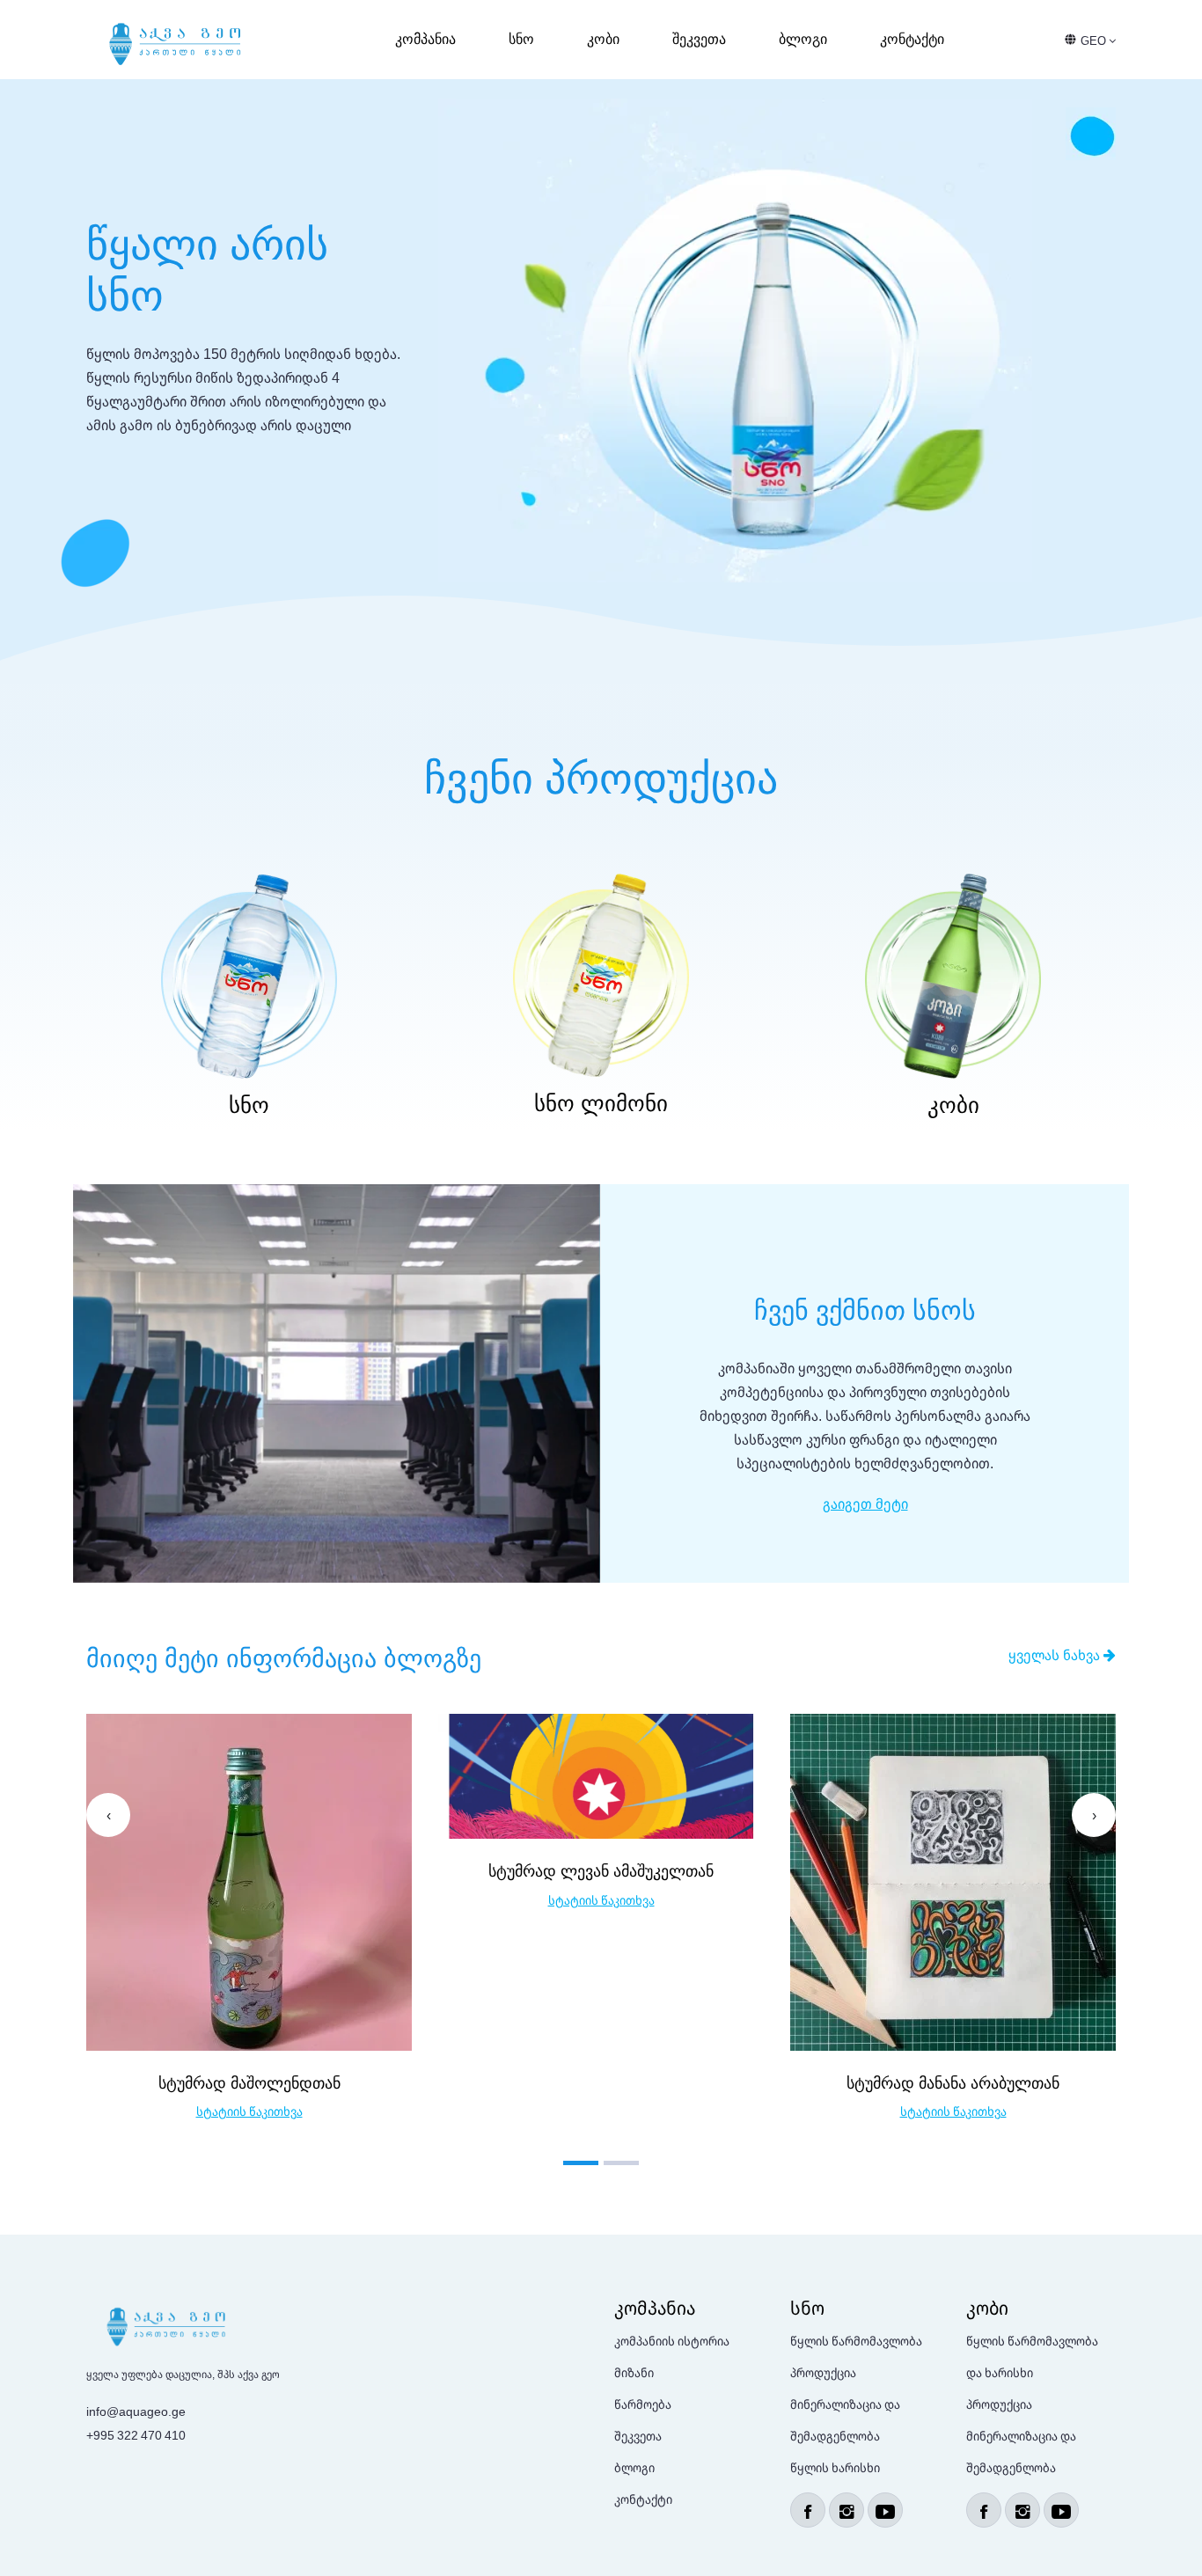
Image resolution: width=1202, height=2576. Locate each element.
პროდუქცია (823, 2372)
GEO (1095, 40)
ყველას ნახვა (1056, 1655)
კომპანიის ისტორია (672, 2341)
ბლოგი (803, 39)
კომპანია (425, 39)
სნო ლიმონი (601, 1103)
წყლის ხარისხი (835, 2467)
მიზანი (634, 2372)
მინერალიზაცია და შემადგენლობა (845, 2420)
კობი (603, 39)
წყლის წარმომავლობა (856, 2341)
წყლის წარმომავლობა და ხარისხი (1032, 2356)
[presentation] (108, 1815)
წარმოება (643, 2404)
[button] (581, 2163)
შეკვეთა (699, 39)
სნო (521, 39)
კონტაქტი (912, 39)
